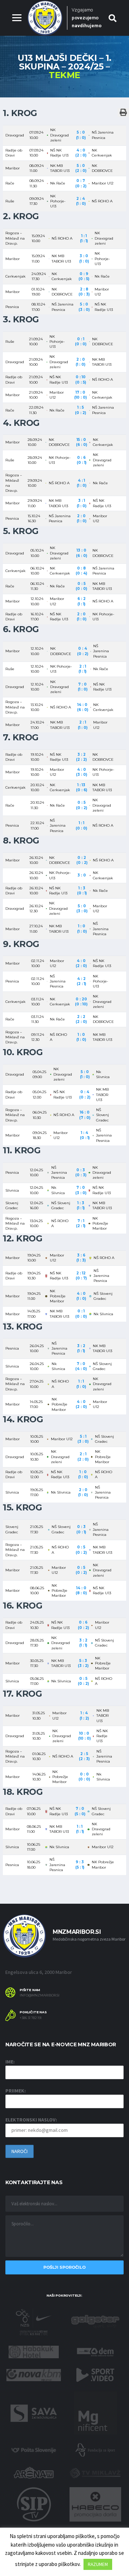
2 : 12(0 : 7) (81, 1276)
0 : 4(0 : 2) (83, 651)
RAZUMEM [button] (98, 2564)
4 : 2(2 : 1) (81, 981)
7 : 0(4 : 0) (81, 1366)
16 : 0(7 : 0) (85, 1115)
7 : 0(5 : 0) (80, 1811)
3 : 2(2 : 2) (81, 757)
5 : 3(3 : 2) (83, 1663)
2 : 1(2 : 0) (83, 1457)
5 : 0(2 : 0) (81, 168)
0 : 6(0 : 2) (83, 1625)
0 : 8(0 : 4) (81, 571)
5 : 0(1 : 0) (81, 135)
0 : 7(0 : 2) (81, 183)
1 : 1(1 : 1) (84, 238)
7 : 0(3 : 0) (81, 1190)
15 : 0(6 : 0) (82, 442)
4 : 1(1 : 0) (82, 483)
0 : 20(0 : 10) (81, 1002)
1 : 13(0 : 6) (82, 787)
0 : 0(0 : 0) (84, 1777)
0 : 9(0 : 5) (84, 276)
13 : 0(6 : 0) (82, 553)
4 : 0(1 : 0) (81, 1296)
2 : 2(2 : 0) (81, 1019)
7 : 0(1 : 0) (83, 687)
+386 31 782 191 (31, 2018)
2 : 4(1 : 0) (81, 201)
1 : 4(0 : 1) (85, 1135)
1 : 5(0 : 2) (80, 410)
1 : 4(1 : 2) (84, 1715)
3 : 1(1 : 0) (82, 503)
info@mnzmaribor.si (40, 1995)
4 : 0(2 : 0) (81, 153)
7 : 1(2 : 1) (81, 1223)
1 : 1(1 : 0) (81, 1384)
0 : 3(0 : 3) (81, 1172)
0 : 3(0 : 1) (81, 1529)
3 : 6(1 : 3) (81, 1258)
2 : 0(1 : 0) (80, 362)
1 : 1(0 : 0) (81, 825)
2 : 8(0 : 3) (84, 292)
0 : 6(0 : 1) (82, 460)
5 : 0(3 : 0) (84, 307)
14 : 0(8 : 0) (81, 1590)
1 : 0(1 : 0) (82, 929)
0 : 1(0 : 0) (81, 342)
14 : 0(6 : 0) (83, 707)
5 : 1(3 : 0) (83, 1439)
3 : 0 (82, 875)
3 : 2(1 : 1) (81, 1348)
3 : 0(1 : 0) (84, 258)
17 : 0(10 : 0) (80, 395)
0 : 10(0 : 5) (81, 379)
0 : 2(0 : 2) (82, 860)
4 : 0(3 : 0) (82, 772)
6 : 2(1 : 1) (82, 601)
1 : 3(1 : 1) (81, 1205)
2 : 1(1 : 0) (83, 725)
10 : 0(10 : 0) (84, 1736)
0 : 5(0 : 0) (81, 586)
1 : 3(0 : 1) (82, 891)
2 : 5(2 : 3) (84, 1756)
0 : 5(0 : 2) (82, 805)
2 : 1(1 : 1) (82, 669)
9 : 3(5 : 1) (80, 1864)
